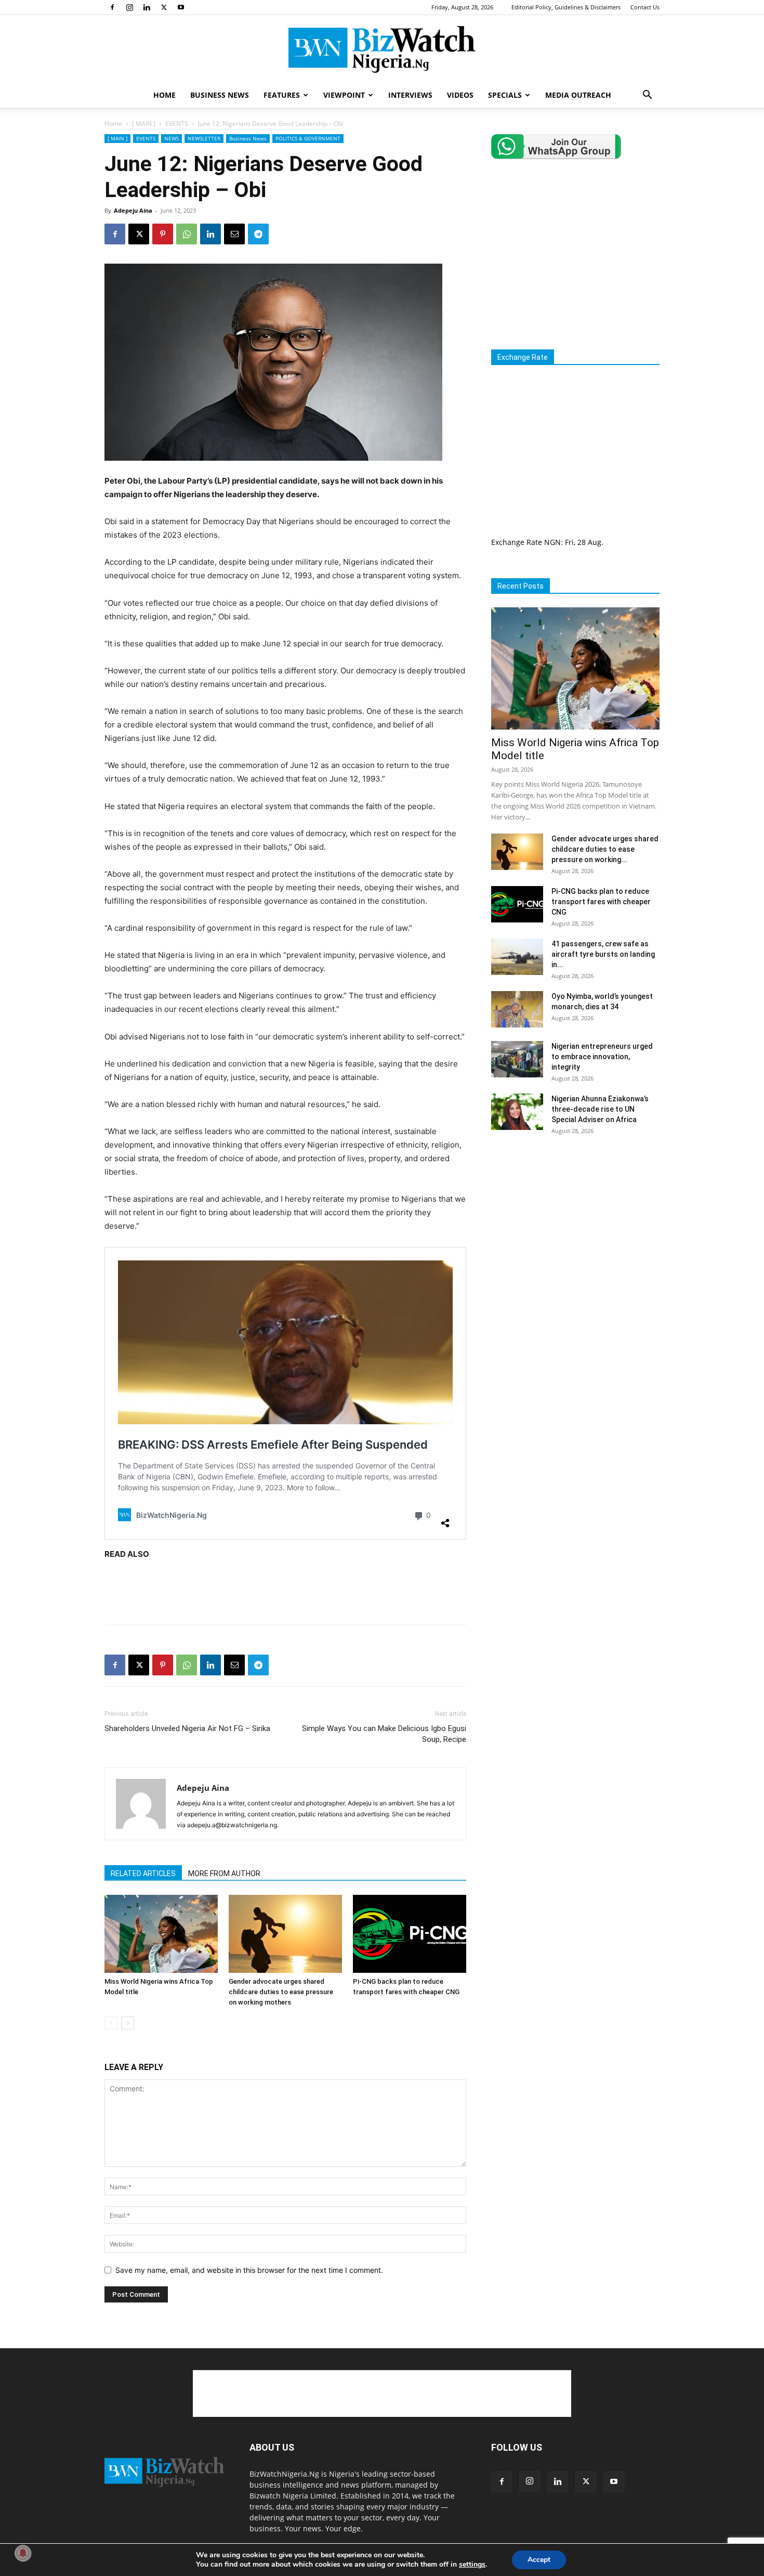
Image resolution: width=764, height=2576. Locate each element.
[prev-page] (111, 2023)
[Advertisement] (285, 1590)
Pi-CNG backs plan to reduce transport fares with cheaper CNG (601, 902)
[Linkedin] (147, 7)
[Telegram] (258, 234)
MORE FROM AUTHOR (224, 1874)
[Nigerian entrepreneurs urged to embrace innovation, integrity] (517, 1059)
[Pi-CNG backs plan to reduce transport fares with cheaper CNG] (410, 1934)
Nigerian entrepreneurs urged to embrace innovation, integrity (602, 1057)
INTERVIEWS (410, 95)
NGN (552, 542)
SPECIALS (505, 95)
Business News (248, 138)
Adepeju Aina (133, 210)
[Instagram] (129, 7)
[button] (647, 96)
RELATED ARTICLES (143, 1874)
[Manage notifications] (23, 2553)
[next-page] (128, 2023)
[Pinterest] (163, 234)
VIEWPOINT (344, 95)
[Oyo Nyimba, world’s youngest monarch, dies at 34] (517, 1009)
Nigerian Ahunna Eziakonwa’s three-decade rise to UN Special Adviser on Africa (600, 1109)
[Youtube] (181, 7)
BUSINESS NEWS (220, 95)
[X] (164, 7)
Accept (539, 2560)
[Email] (234, 234)
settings (472, 2565)
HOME (164, 95)
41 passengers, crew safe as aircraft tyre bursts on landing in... (603, 954)
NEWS (172, 138)
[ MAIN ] (144, 123)
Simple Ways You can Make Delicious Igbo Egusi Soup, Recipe (384, 1734)
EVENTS (177, 123)
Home (113, 123)
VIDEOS (460, 95)
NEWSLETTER (204, 138)
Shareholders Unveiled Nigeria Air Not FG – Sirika (187, 1728)
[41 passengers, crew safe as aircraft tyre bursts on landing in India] (517, 957)
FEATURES (282, 95)
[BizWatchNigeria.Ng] (382, 49)
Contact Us (645, 7)
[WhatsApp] (187, 234)
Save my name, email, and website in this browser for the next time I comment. (249, 2270)
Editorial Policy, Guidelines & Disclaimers (566, 7)
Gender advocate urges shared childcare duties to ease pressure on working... (605, 849)
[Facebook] (112, 7)
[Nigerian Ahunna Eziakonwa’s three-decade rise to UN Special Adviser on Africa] (517, 1112)
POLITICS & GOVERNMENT (308, 138)
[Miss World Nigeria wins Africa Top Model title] (161, 1934)
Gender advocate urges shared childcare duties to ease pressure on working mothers (281, 1992)
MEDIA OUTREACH (578, 95)
